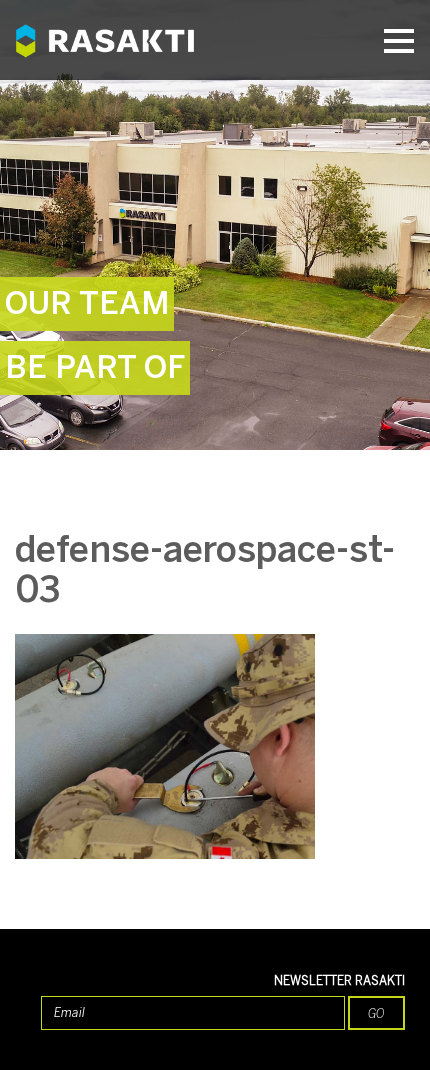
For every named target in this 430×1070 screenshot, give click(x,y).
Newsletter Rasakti (339, 981)
